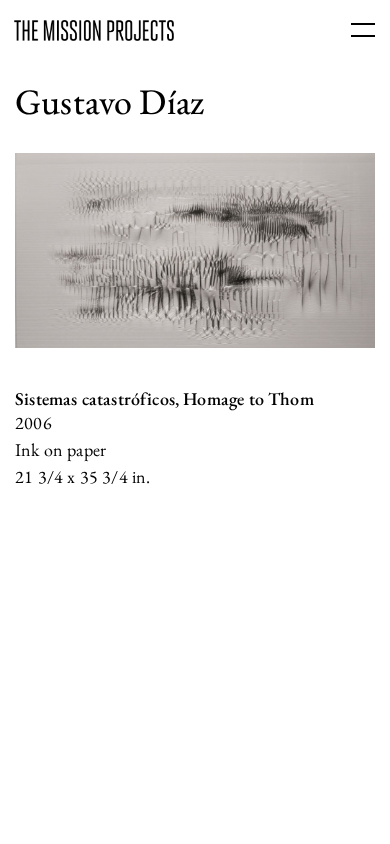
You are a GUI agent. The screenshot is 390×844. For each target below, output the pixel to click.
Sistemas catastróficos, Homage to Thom (164, 398)
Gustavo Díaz (109, 101)
